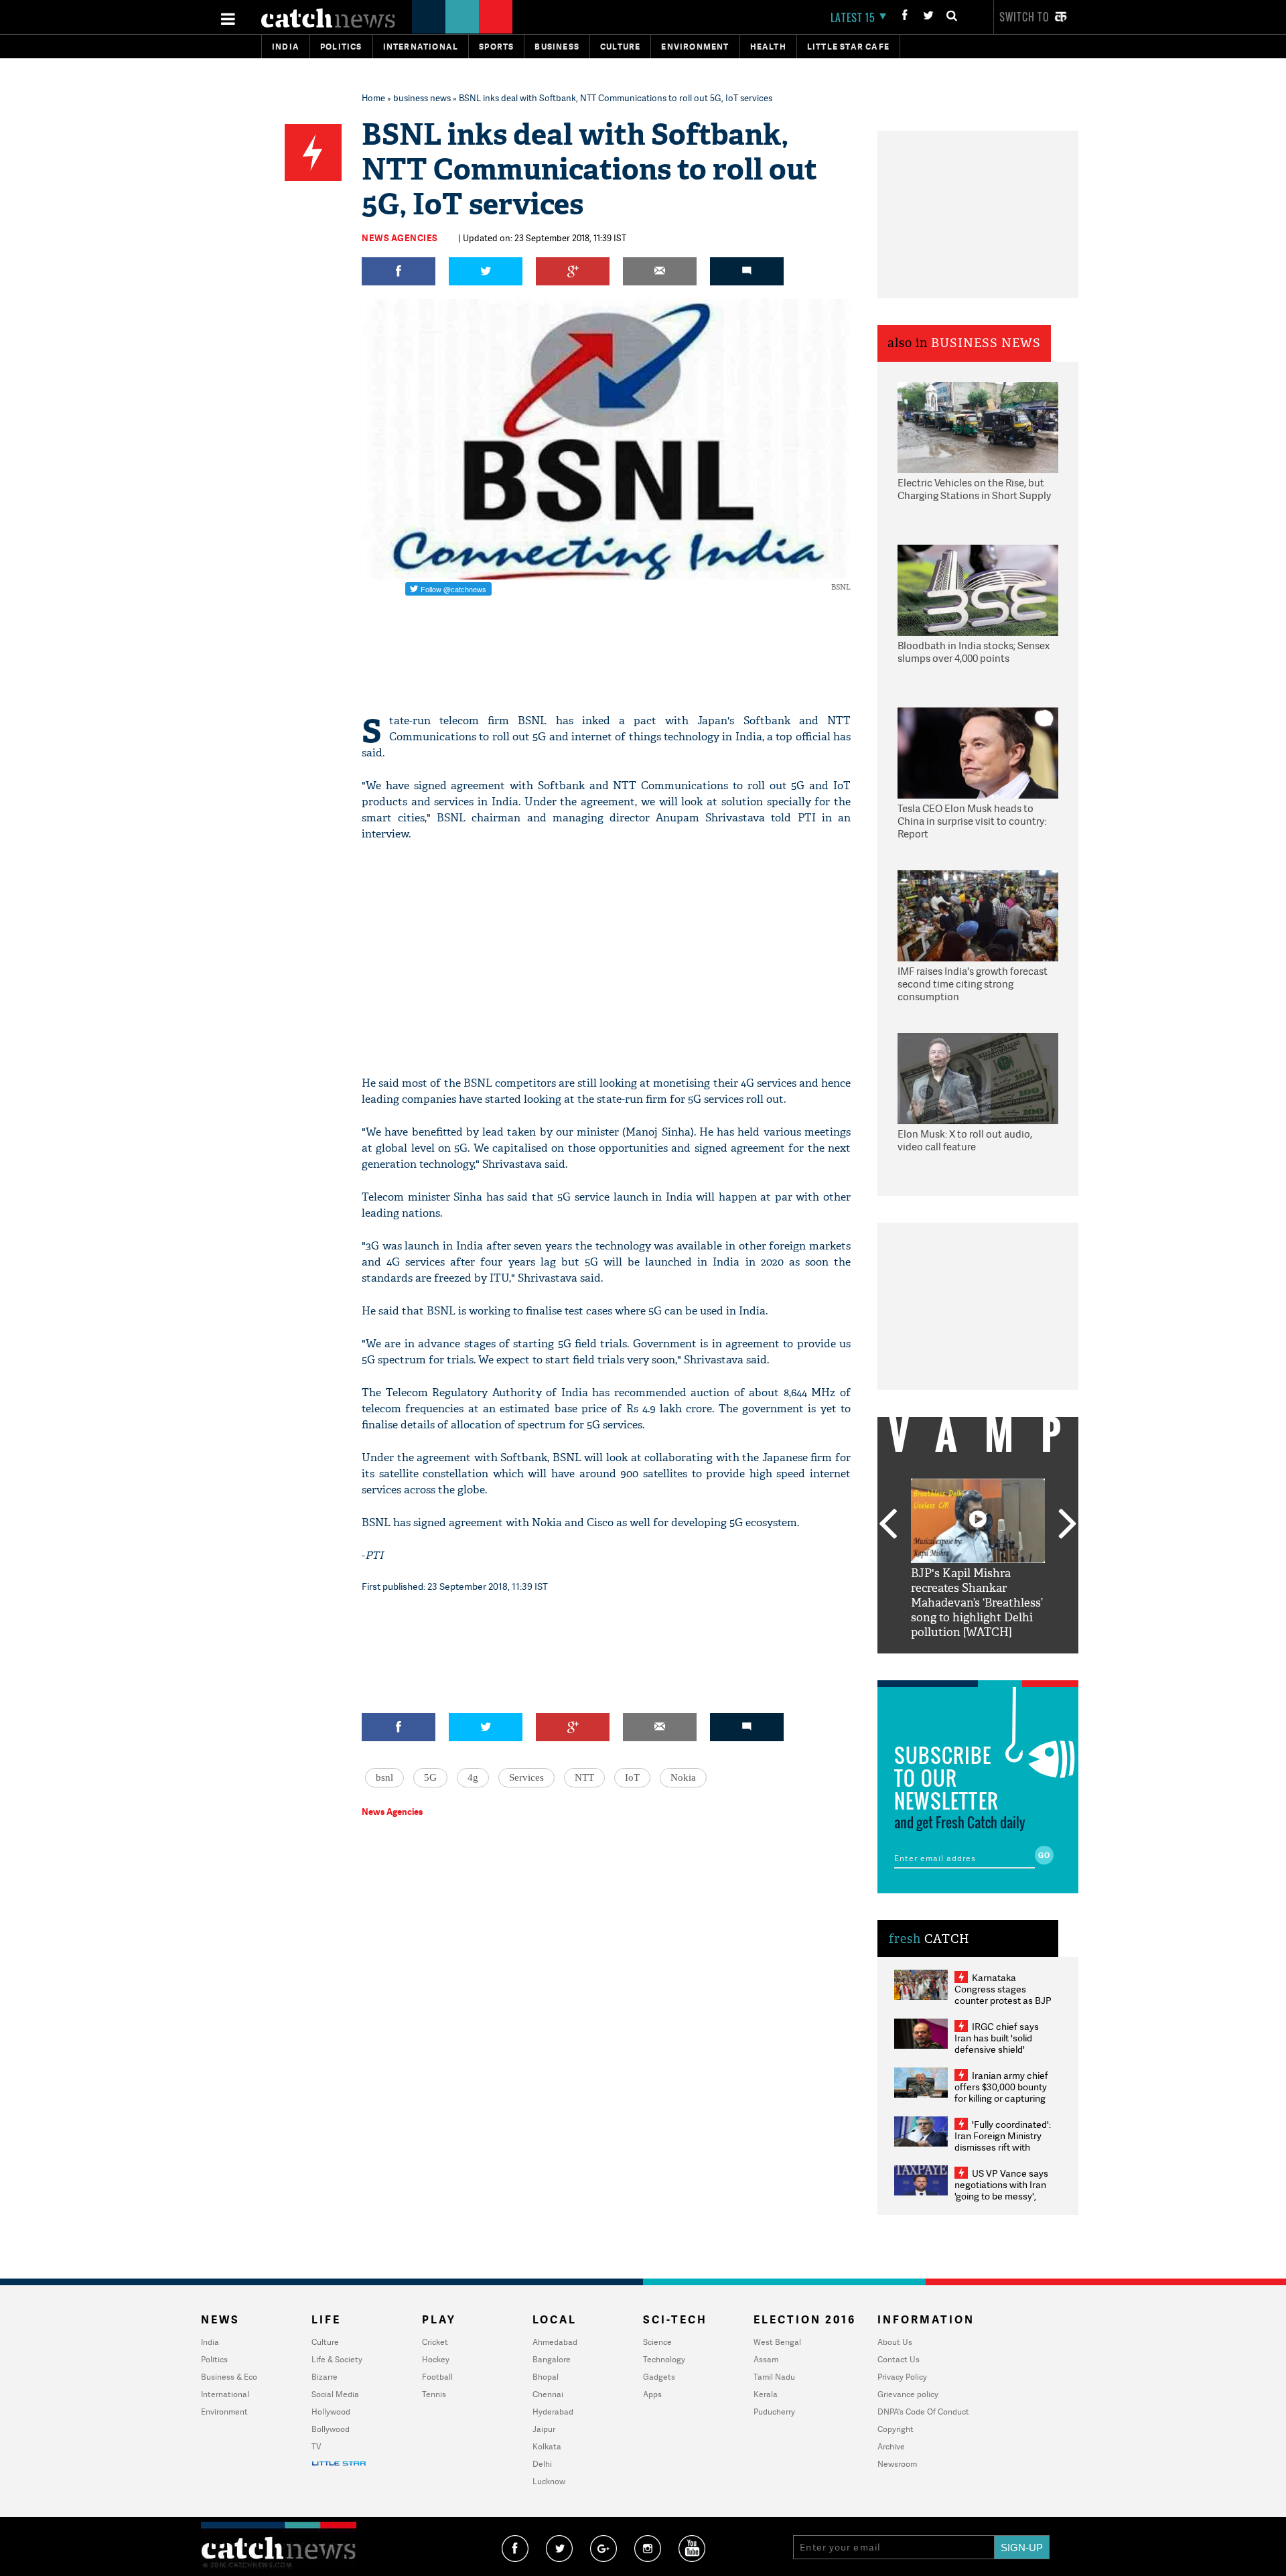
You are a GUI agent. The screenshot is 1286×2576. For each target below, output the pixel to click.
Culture (620, 47)
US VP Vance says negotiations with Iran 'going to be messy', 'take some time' (1001, 2190)
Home (373, 98)
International (225, 2394)
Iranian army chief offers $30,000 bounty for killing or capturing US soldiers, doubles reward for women (1001, 2098)
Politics (341, 47)
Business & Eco (229, 2377)
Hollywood (331, 2412)
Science (657, 2342)
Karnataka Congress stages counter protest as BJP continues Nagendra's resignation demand (1003, 2000)
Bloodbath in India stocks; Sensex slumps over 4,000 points (974, 652)
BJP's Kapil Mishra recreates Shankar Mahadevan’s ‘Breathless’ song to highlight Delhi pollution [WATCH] (977, 1603)
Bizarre (325, 2377)
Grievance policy (908, 2394)
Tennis (434, 2394)
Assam (766, 2359)
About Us (895, 2342)
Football (437, 2377)
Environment (695, 47)
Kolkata (547, 2446)
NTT (584, 1777)
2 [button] (958, 1664)
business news (422, 98)
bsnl (384, 1777)
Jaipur (544, 2429)
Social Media (335, 2394)
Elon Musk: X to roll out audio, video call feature (965, 1141)
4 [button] (998, 1664)
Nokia (683, 1777)
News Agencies (400, 238)
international (421, 47)
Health (768, 47)
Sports (496, 47)
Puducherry (774, 2412)
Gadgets (659, 2377)
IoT (632, 1777)
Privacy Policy (902, 2377)
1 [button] (938, 1664)
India (286, 47)
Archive (891, 2446)
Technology (664, 2359)
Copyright (896, 2429)
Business (557, 47)
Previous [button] (887, 1525)
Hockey (436, 2359)
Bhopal (546, 2377)
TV (316, 2446)
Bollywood (331, 2429)
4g (473, 1777)
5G (430, 1777)
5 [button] (1018, 1664)
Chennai (548, 2394)
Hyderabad (553, 2412)
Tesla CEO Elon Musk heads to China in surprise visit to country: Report (972, 821)
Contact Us (899, 2359)
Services (526, 1777)
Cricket (435, 2342)
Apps (652, 2394)
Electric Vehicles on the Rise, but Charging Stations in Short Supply (974, 489)
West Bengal (777, 2342)
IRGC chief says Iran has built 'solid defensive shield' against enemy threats (1002, 2043)
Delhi (542, 2464)
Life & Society (337, 2359)
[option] (978, 1559)
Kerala (766, 2394)
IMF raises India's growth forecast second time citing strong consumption (973, 984)
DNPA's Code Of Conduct (923, 2412)
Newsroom (897, 2464)
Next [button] (1068, 1525)
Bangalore (552, 2359)
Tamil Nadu (774, 2377)
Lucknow (549, 2481)
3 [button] (978, 1664)
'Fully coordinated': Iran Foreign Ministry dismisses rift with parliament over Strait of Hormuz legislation (1003, 2147)
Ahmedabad (555, 2342)
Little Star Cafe (848, 47)
